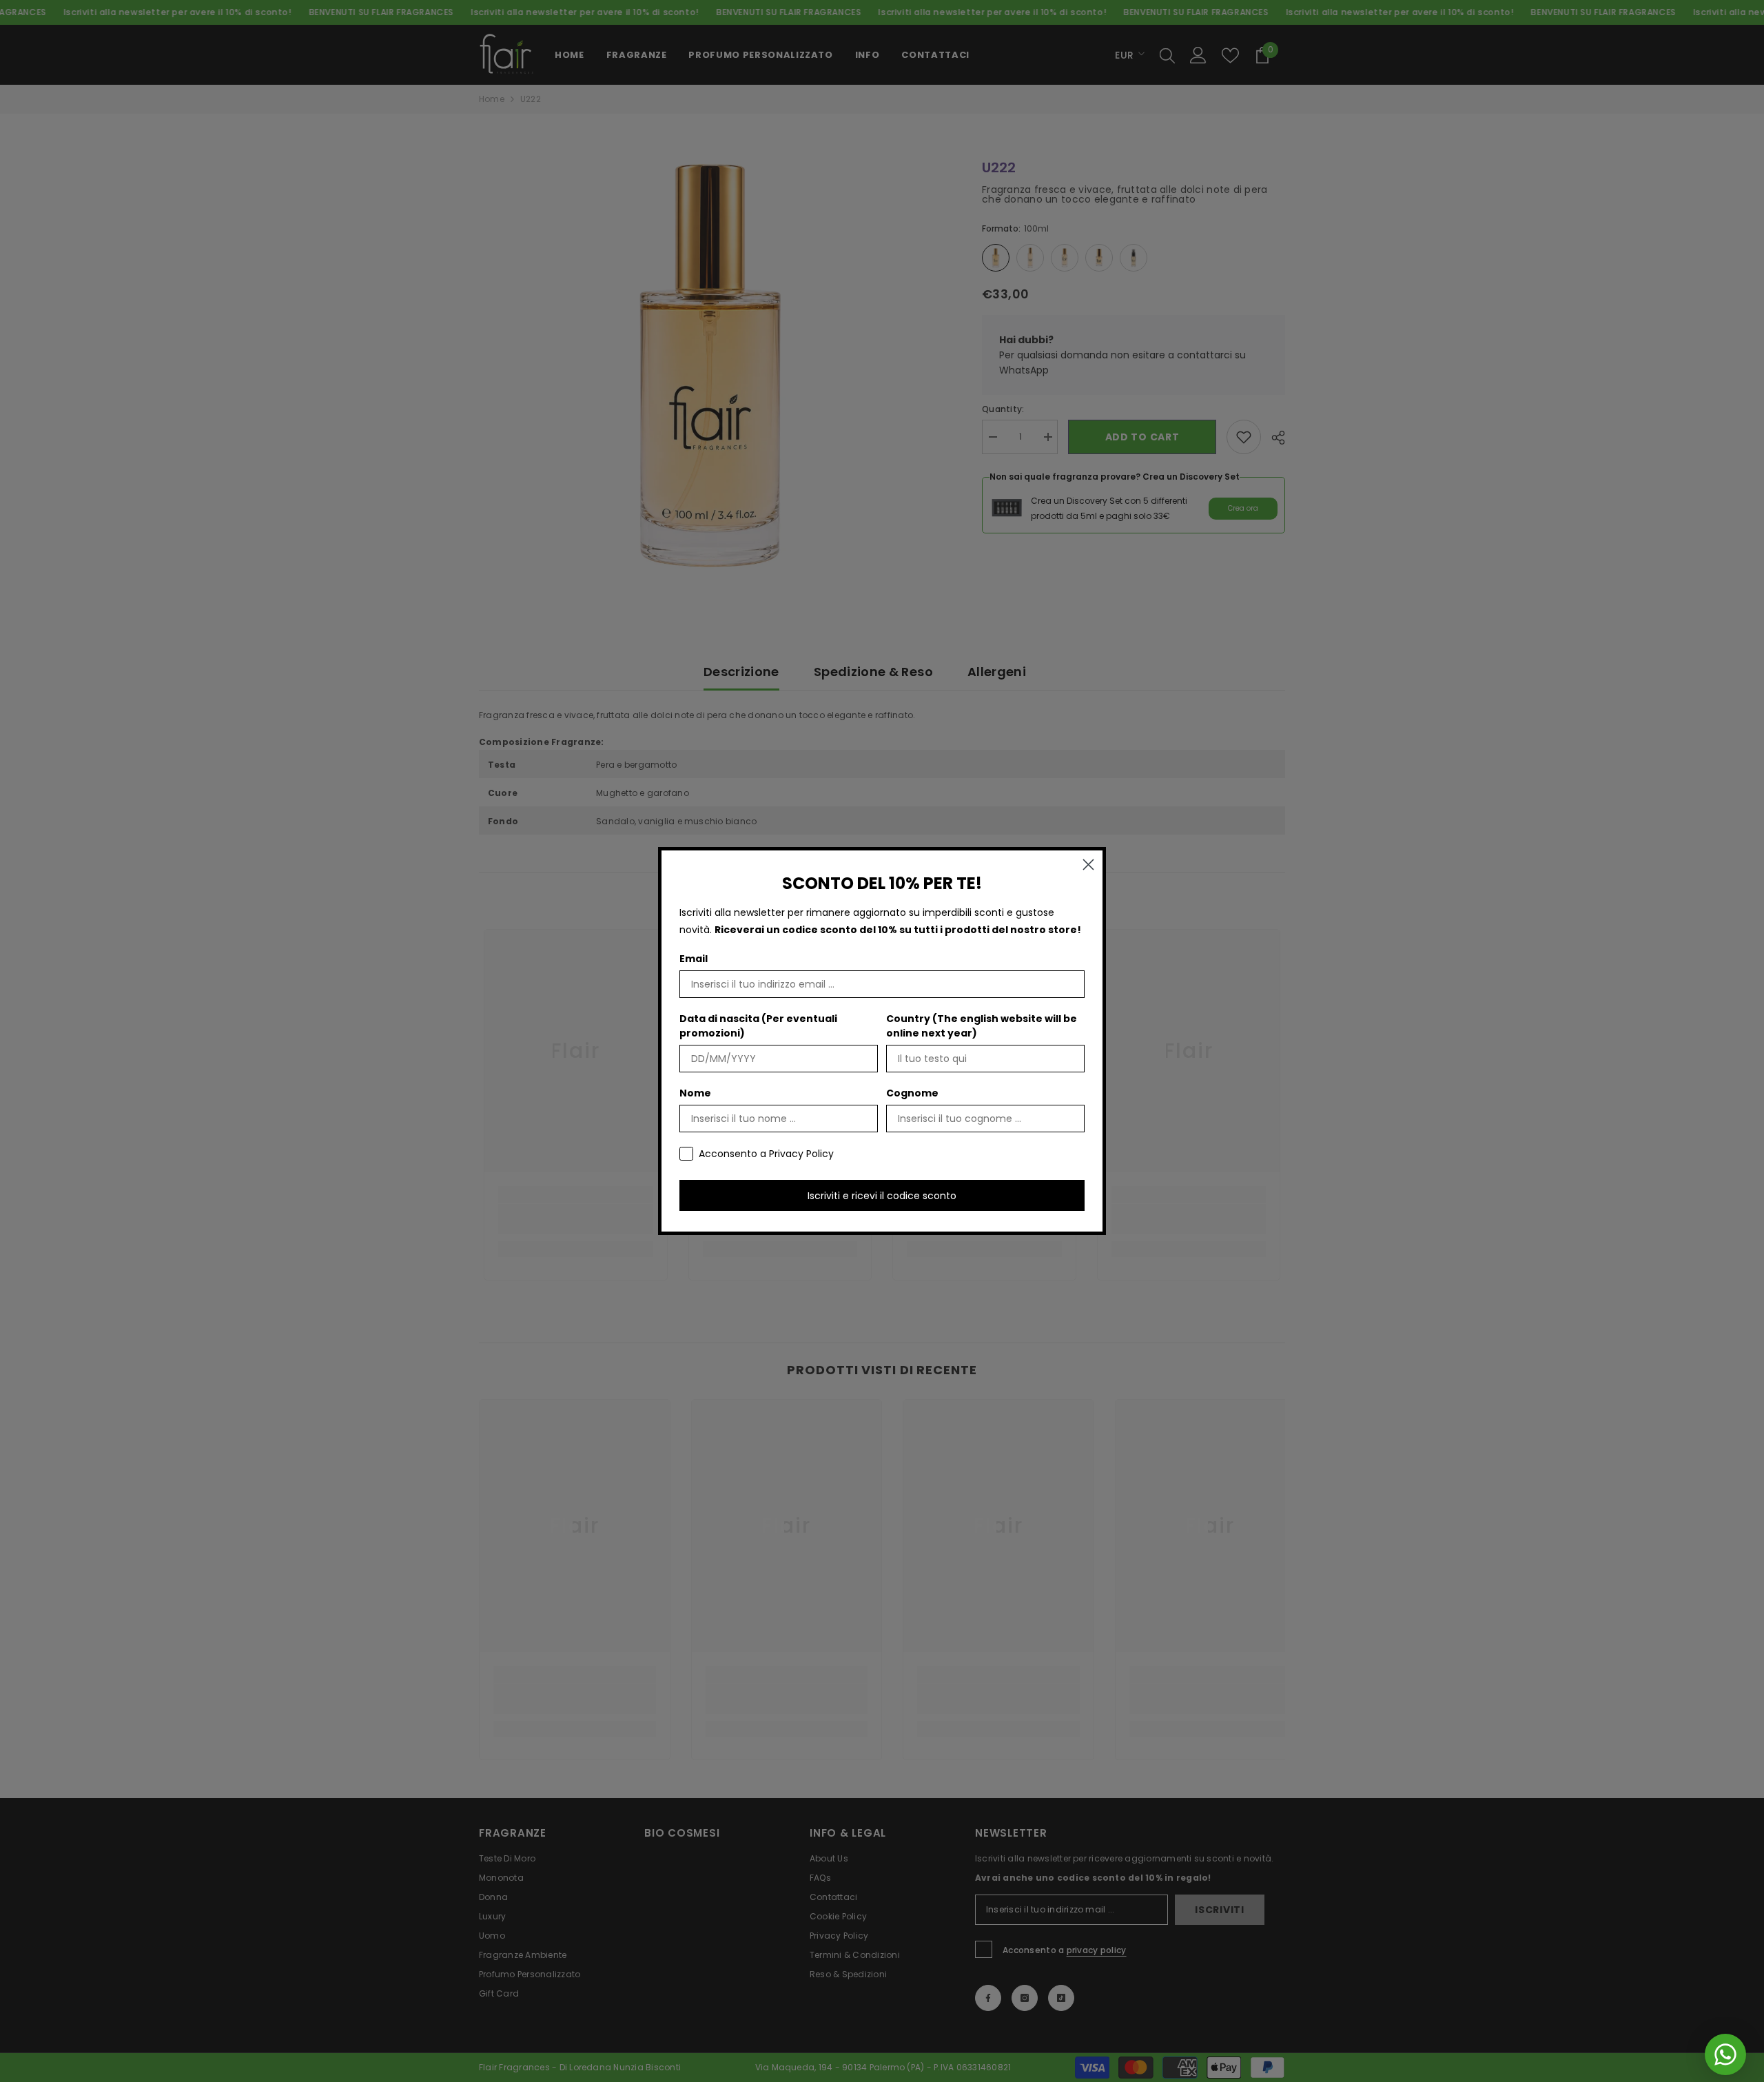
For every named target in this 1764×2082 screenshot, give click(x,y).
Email (694, 959)
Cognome (912, 1093)
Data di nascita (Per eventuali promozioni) (758, 1026)
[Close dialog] (1088, 865)
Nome (695, 1093)
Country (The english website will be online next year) (982, 1026)
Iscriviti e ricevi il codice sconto (882, 1196)
